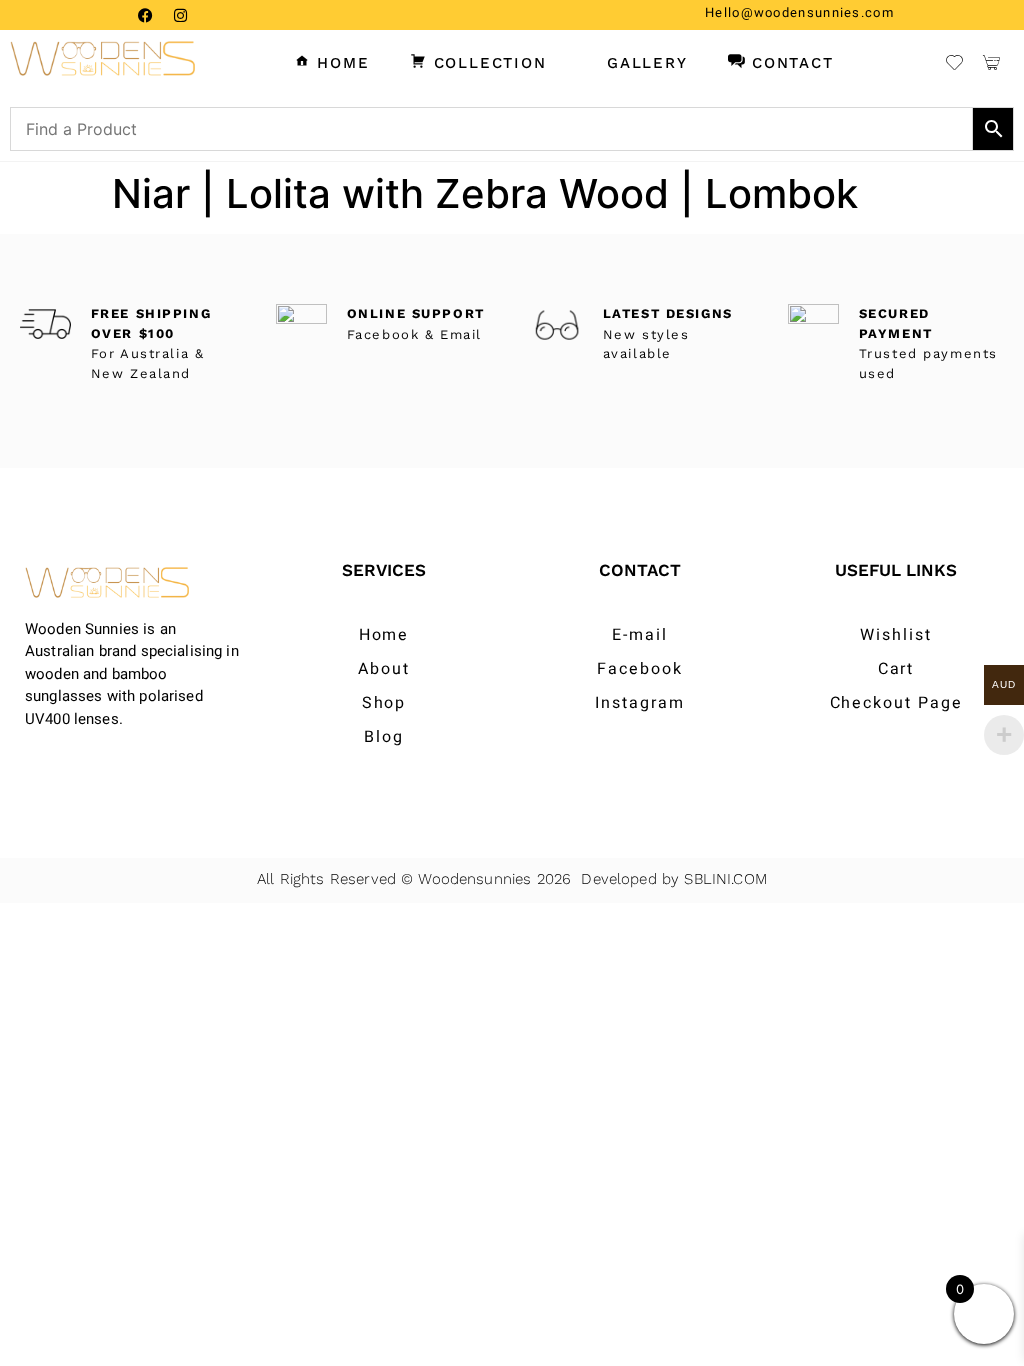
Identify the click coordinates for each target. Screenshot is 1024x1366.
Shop (384, 703)
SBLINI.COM (725, 879)
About (384, 669)
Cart (896, 669)
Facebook (639, 669)
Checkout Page (896, 703)
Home (384, 635)
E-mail (640, 635)
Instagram (639, 703)
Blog (384, 737)
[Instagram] (180, 15)
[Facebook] (145, 15)
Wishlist (895, 635)
